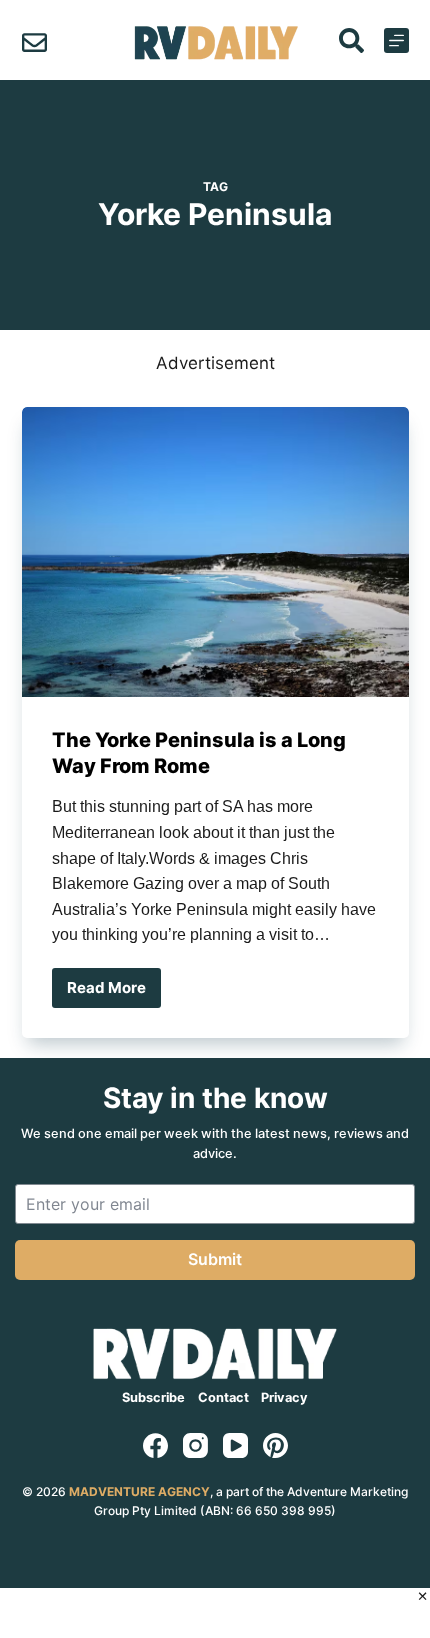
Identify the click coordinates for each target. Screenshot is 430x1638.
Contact (223, 1397)
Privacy (284, 1397)
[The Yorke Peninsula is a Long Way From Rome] (215, 552)
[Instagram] (195, 1445)
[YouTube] (235, 1445)
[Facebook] (155, 1445)
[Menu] (396, 40)
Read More (114, 993)
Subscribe (153, 1397)
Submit (215, 1259)
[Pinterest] (275, 1445)
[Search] (351, 40)
